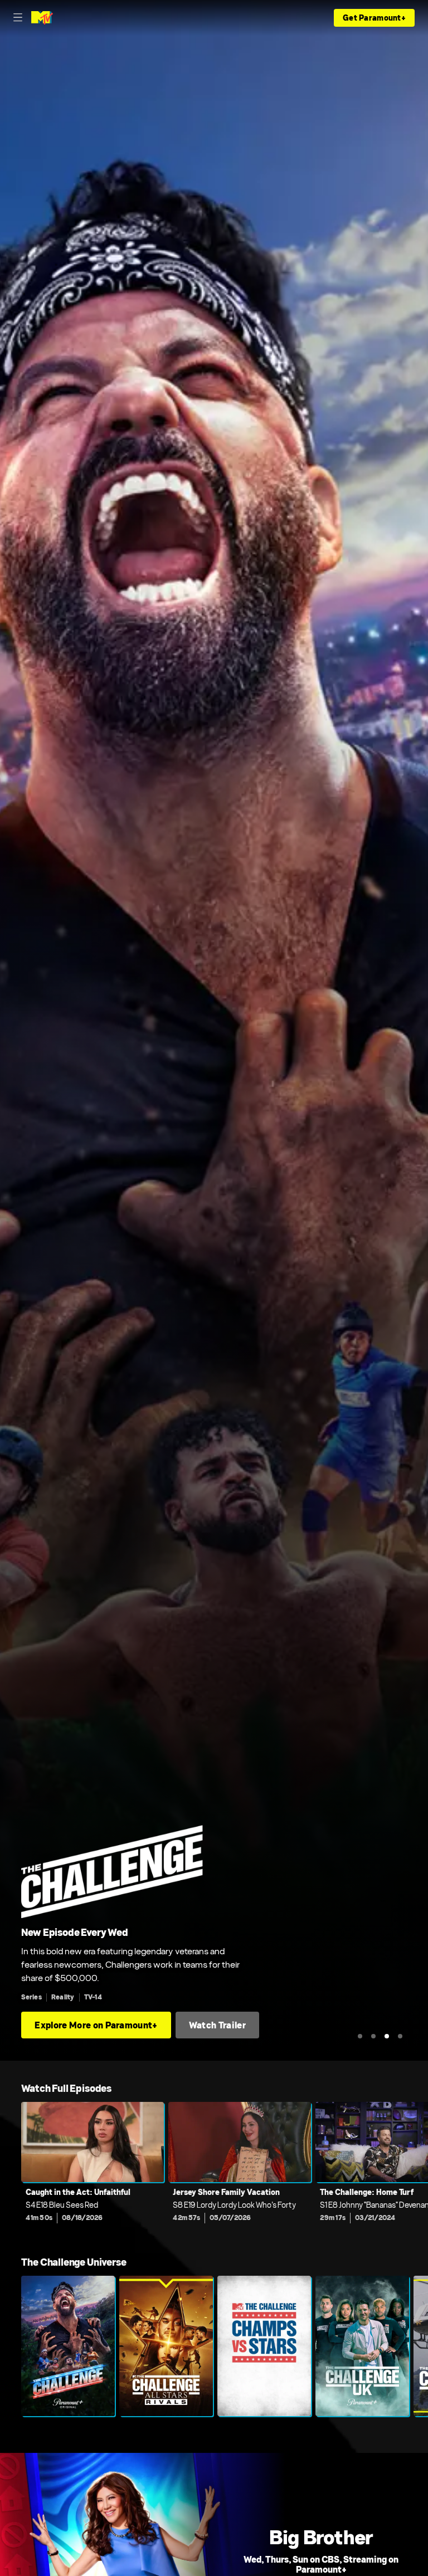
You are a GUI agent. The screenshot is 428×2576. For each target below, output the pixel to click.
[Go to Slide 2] (373, 2036)
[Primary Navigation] (18, 18)
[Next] (417, 2170)
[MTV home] (42, 18)
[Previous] (11, 2170)
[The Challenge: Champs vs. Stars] (264, 2346)
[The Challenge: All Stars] (166, 2346)
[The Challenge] (68, 2346)
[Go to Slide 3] (387, 2036)
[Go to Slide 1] (360, 2036)
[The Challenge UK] (362, 2346)
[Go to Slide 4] (400, 2036)
